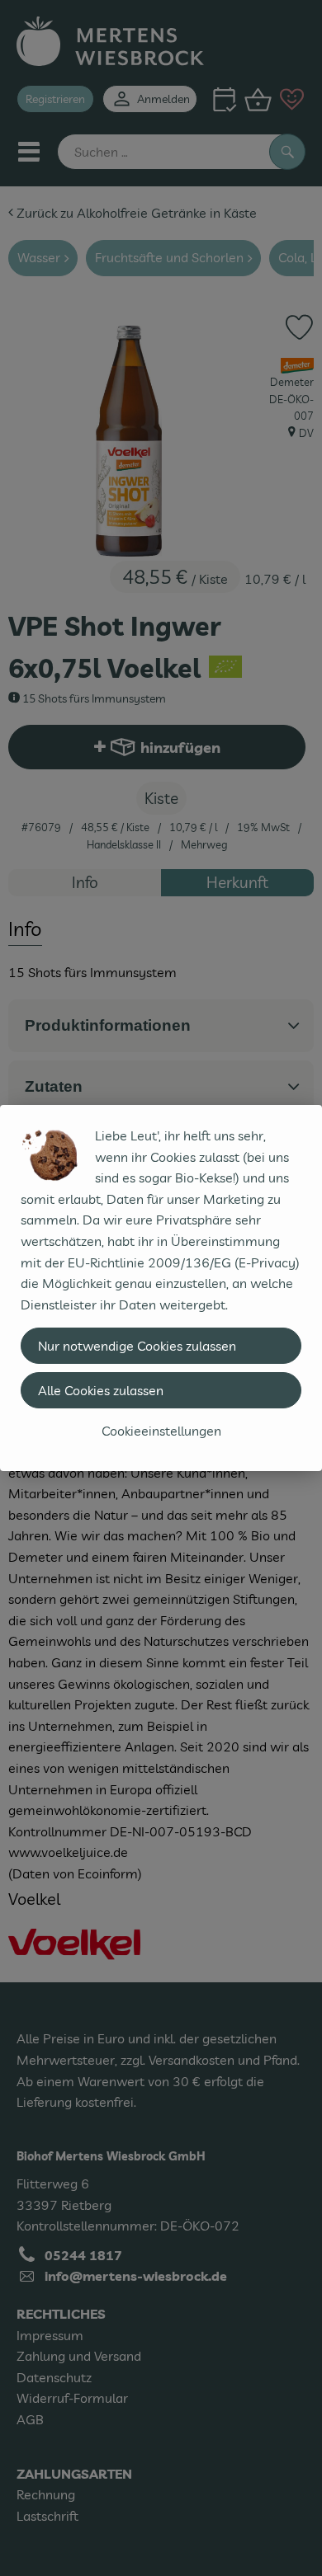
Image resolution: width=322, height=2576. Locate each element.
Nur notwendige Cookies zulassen (137, 1346)
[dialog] (161, 1288)
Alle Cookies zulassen (101, 1390)
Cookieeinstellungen (161, 1431)
